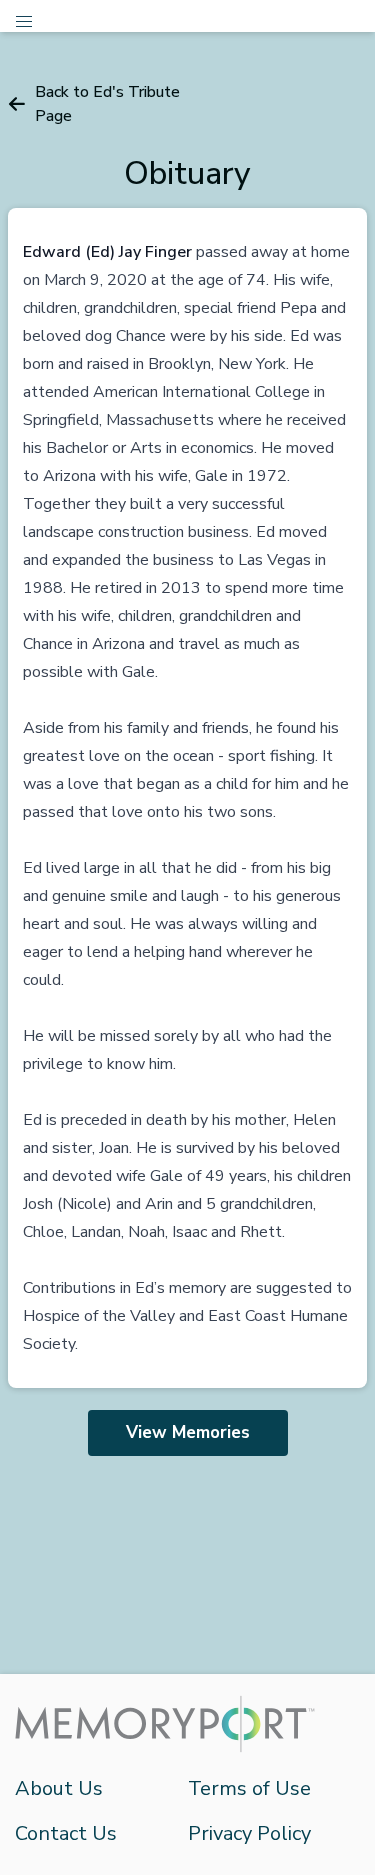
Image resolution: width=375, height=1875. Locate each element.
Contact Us (66, 1833)
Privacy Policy (249, 1833)
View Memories (188, 1432)
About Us (59, 1788)
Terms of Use (249, 1788)
